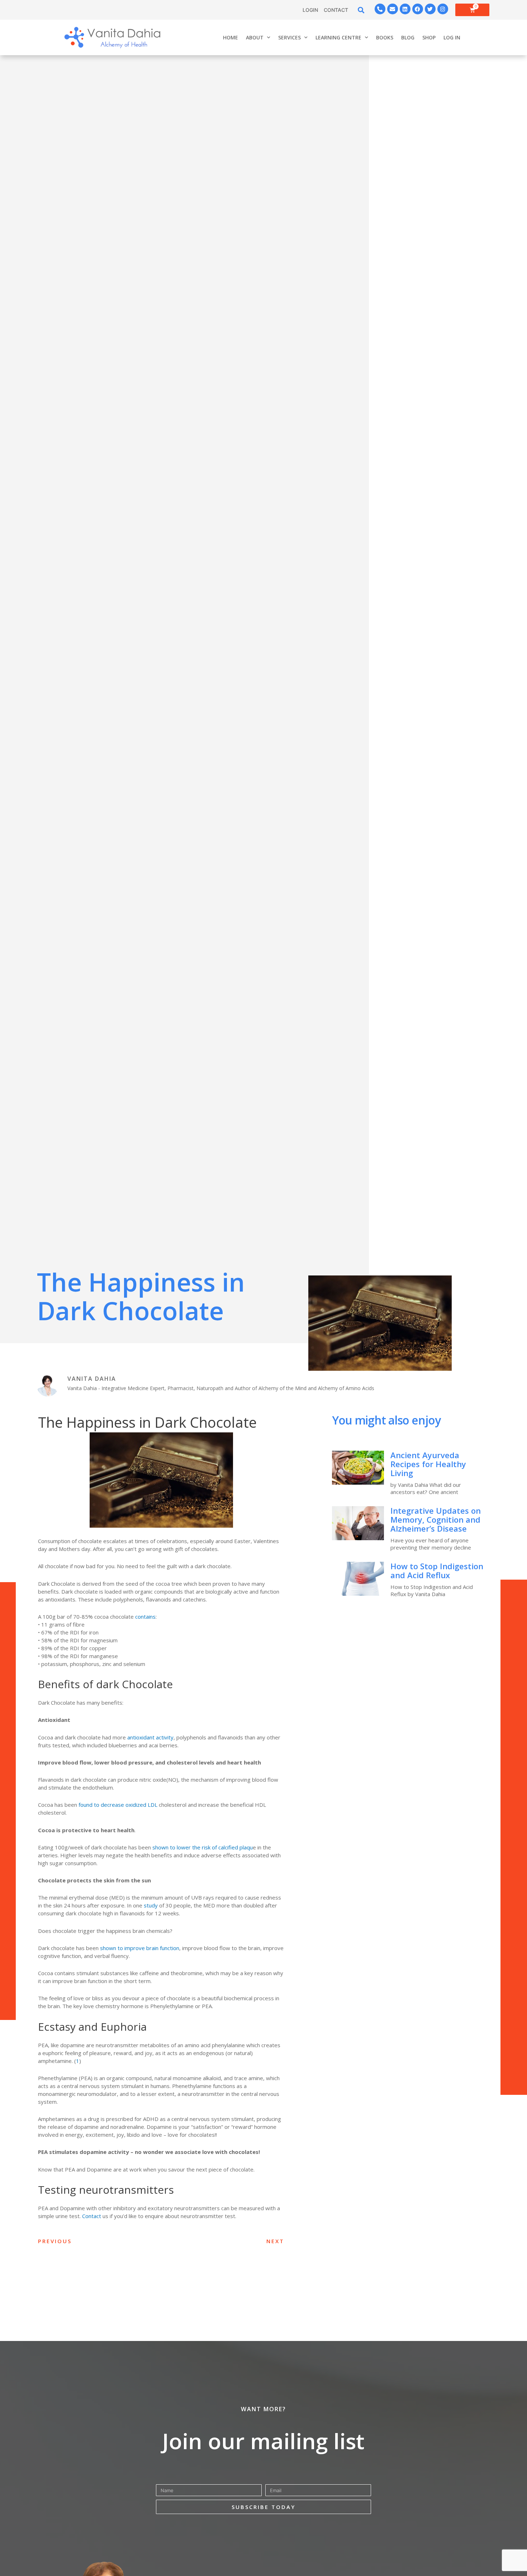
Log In (452, 37)
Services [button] (289, 37)
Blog (408, 37)
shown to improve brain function (140, 1948)
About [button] (255, 37)
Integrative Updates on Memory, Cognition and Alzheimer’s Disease (436, 1519)
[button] (361, 10)
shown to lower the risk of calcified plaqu (203, 1847)
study (151, 1905)
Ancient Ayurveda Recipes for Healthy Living (428, 1464)
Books (385, 37)
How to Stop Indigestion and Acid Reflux (437, 1571)
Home (231, 37)
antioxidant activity (150, 1737)
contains (145, 1617)
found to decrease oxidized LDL (118, 1805)
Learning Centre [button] (338, 37)
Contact (92, 2216)
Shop (429, 37)
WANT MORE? (263, 2409)
